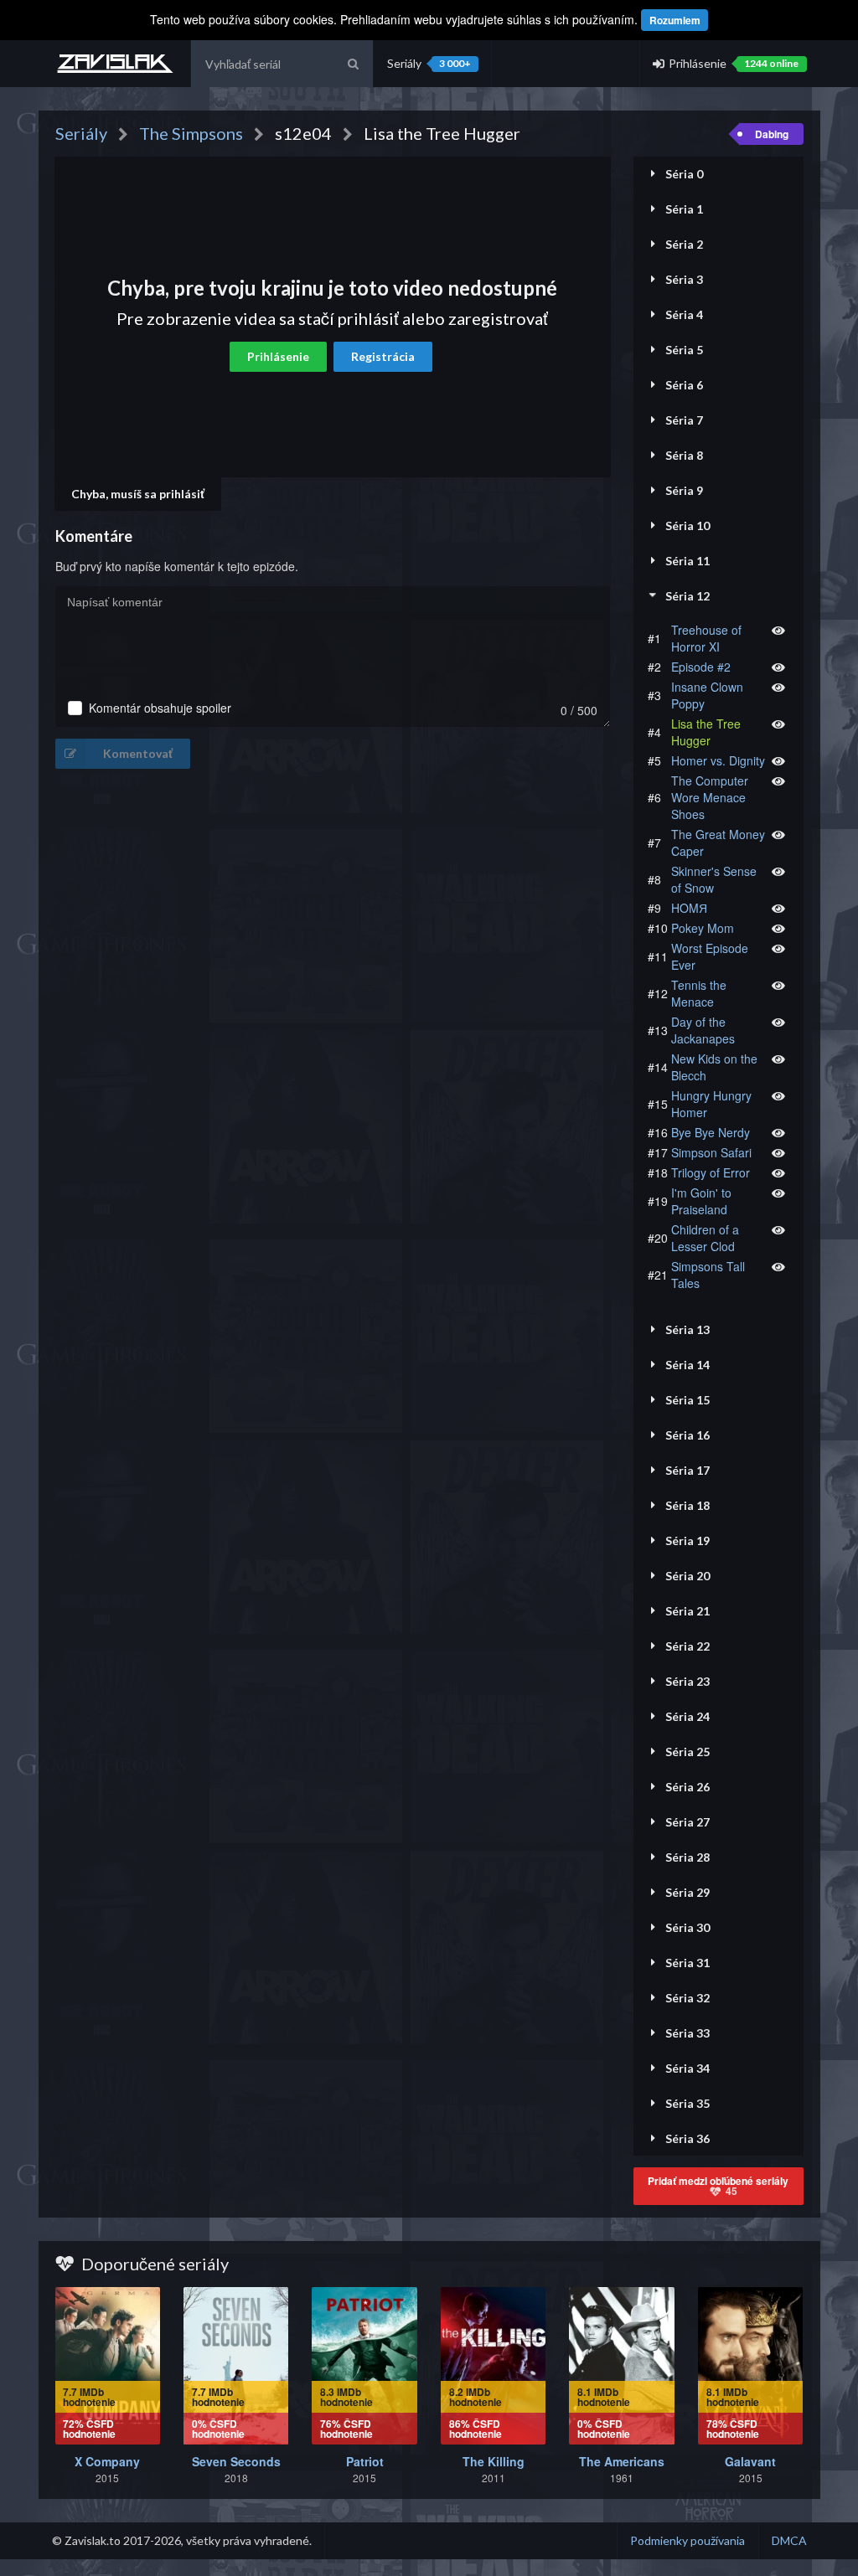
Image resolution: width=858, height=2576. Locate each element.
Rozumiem (675, 20)
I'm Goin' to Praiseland (701, 1201)
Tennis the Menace (699, 993)
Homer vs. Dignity (718, 760)
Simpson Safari (711, 1152)
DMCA (789, 2540)
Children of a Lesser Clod (705, 1238)
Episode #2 (701, 667)
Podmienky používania (687, 2540)
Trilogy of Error (711, 1172)
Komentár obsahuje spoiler (160, 708)
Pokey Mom (703, 928)
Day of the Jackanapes (703, 1030)
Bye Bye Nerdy (711, 1132)
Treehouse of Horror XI (706, 638)
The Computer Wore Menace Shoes (710, 797)
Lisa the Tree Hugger (706, 732)
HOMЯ (689, 908)
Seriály (429, 63)
